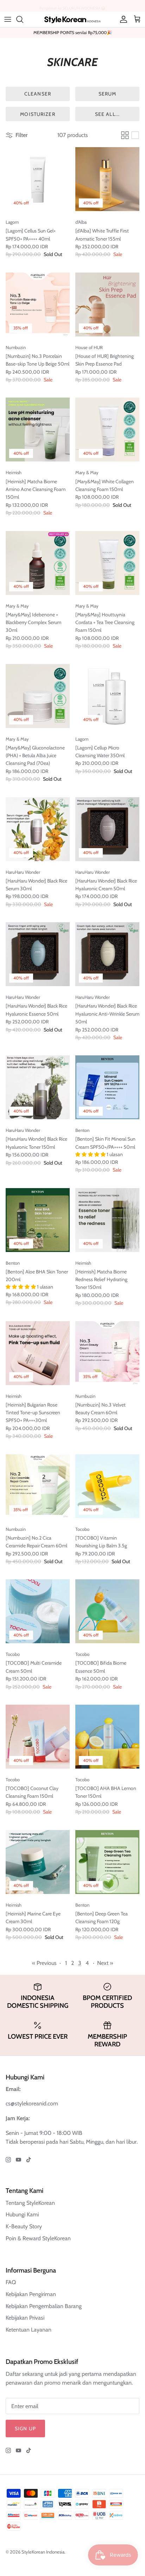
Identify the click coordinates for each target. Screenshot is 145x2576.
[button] (91, 1154)
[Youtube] (18, 2160)
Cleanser (38, 94)
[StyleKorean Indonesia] (72, 19)
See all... (107, 114)
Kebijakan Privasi (25, 2318)
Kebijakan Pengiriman (31, 2294)
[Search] (23, 19)
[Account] (122, 19)
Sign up (25, 2428)
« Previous (44, 1963)
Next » (105, 1963)
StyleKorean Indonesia (43, 2552)
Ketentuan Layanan (29, 2330)
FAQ (11, 2282)
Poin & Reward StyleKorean (38, 2238)
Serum (108, 94)
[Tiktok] (29, 2160)
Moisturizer (37, 114)
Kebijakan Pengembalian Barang (44, 2306)
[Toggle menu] (8, 19)
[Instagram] (8, 2160)
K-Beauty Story (24, 2226)
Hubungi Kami (22, 2214)
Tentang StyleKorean (30, 2203)
